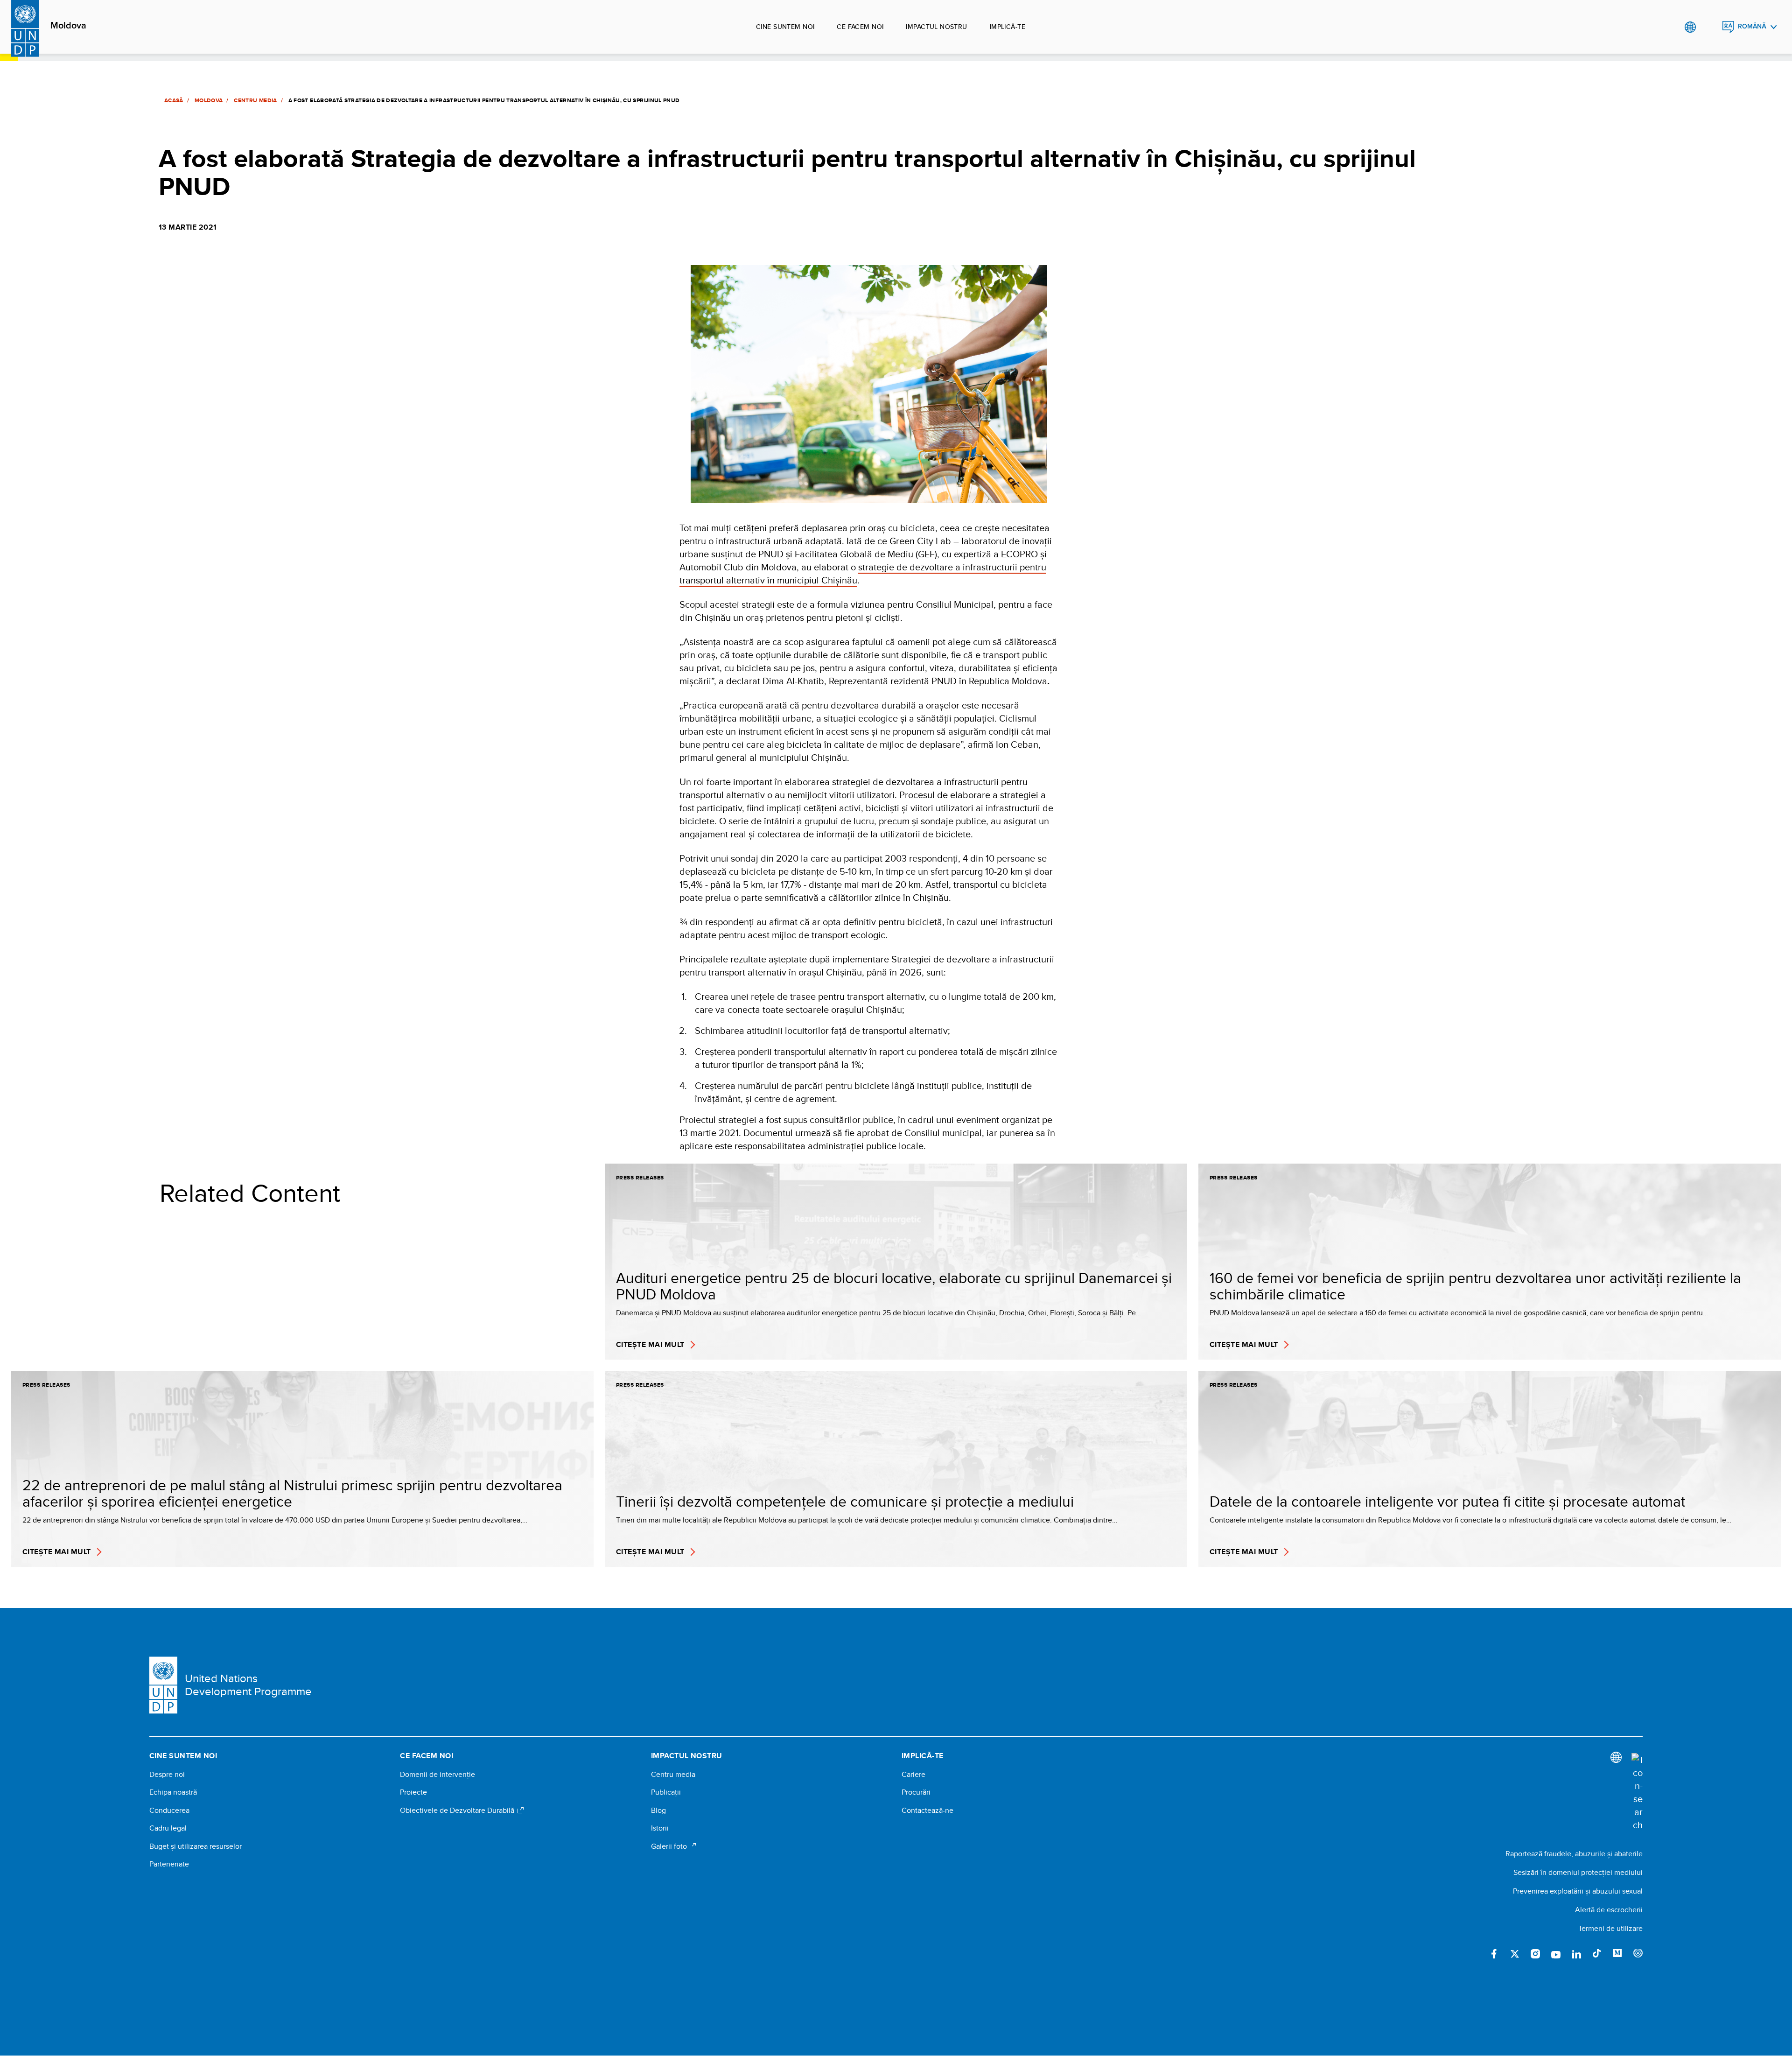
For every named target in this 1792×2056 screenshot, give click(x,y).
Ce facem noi (860, 27)
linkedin (1576, 1954)
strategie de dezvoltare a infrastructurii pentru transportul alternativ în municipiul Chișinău (863, 573)
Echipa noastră (173, 1792)
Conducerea (169, 1810)
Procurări (916, 1792)
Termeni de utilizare (1610, 1928)
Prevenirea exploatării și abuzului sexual (1578, 1891)
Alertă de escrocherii (1609, 1910)
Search (1709, 27)
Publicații (666, 1792)
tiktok (1597, 1954)
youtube (1556, 1954)
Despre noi (167, 1775)
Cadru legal (168, 1828)
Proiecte (413, 1792)
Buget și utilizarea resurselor (196, 1846)
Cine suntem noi (785, 27)
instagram (1535, 1954)
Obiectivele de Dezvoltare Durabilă (458, 1810)
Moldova (68, 26)
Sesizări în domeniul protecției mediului (1578, 1872)
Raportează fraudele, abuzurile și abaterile (1574, 1854)
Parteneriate (169, 1864)
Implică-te (1008, 27)
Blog (658, 1810)
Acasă (174, 100)
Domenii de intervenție (437, 1775)
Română (1752, 26)
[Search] (1637, 1792)
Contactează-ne (927, 1810)
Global (1690, 27)
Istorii (660, 1828)
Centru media (673, 1775)
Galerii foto (670, 1846)
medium (1617, 1954)
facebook (1494, 1954)
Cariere (913, 1775)
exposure (1638, 1954)
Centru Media (255, 100)
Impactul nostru (936, 27)
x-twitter (1515, 1954)
